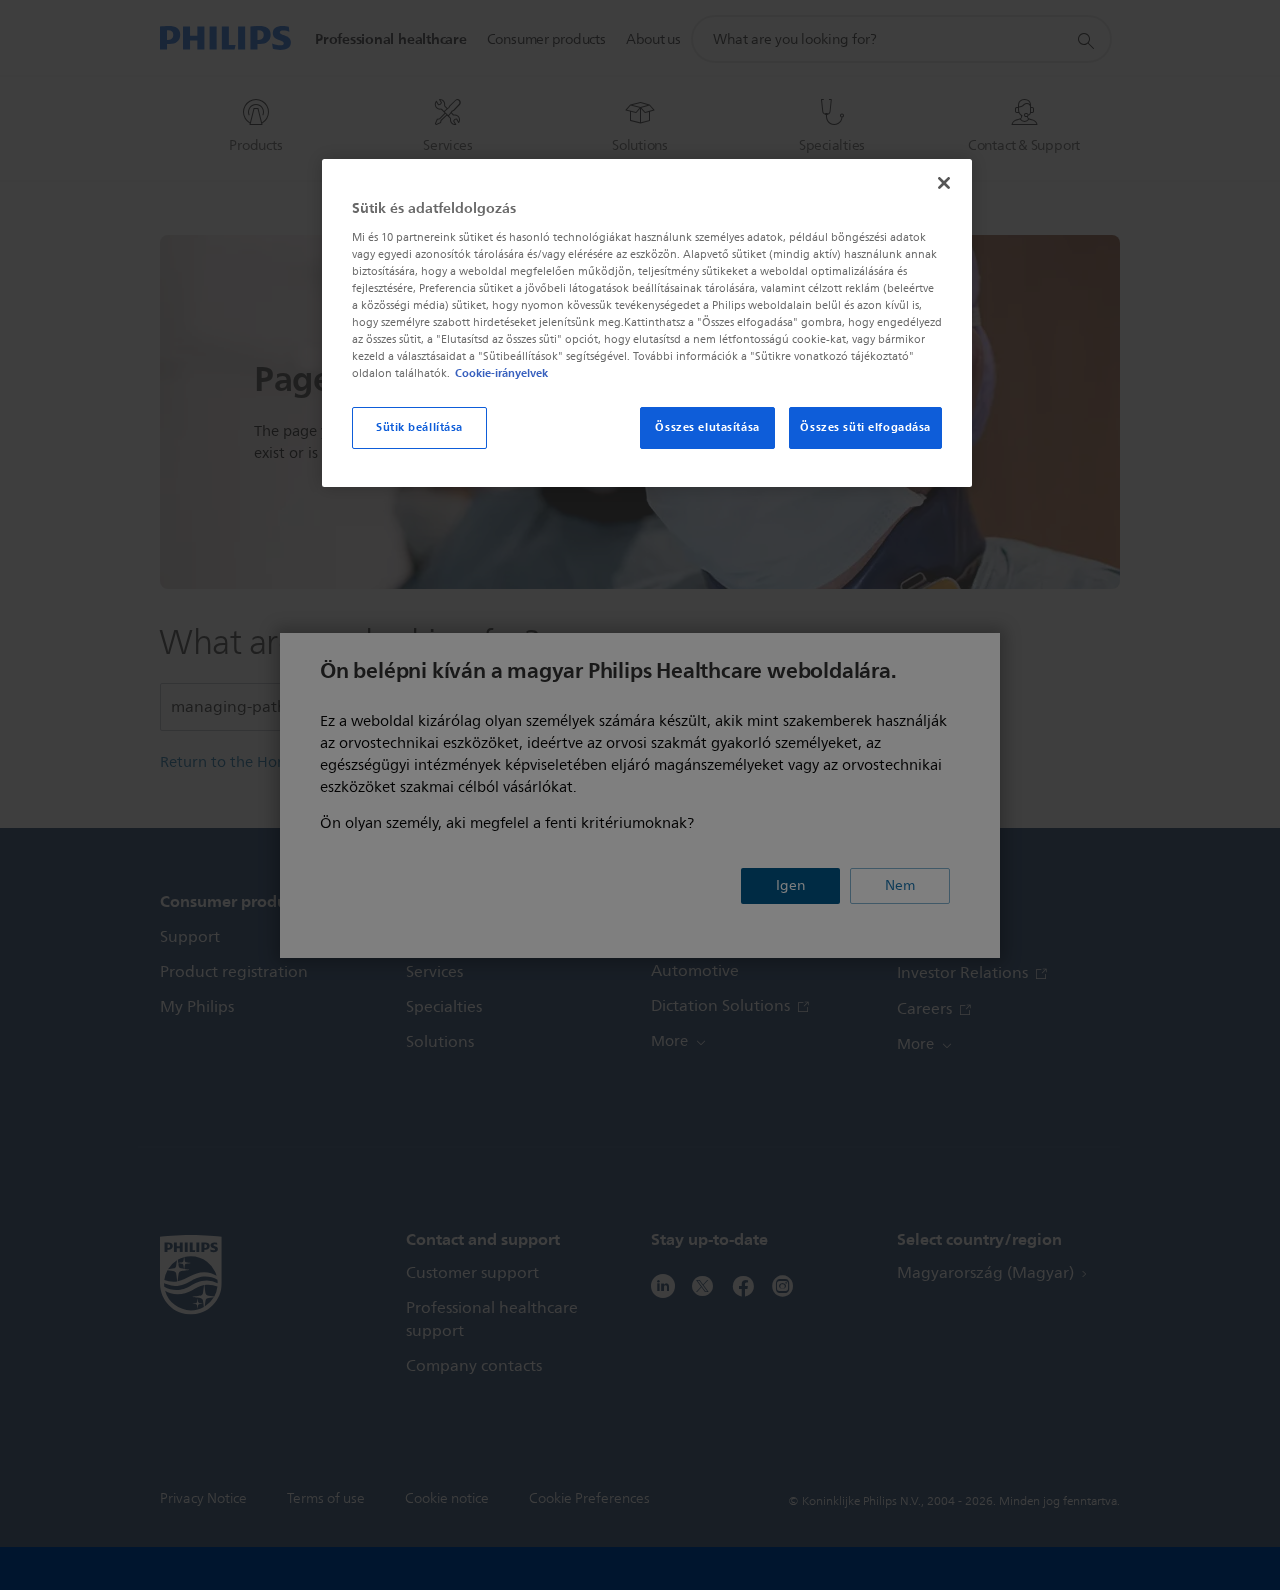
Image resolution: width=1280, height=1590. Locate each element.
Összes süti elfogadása (865, 427)
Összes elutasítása (707, 427)
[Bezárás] (944, 183)
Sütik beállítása (419, 427)
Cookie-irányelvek (501, 373)
